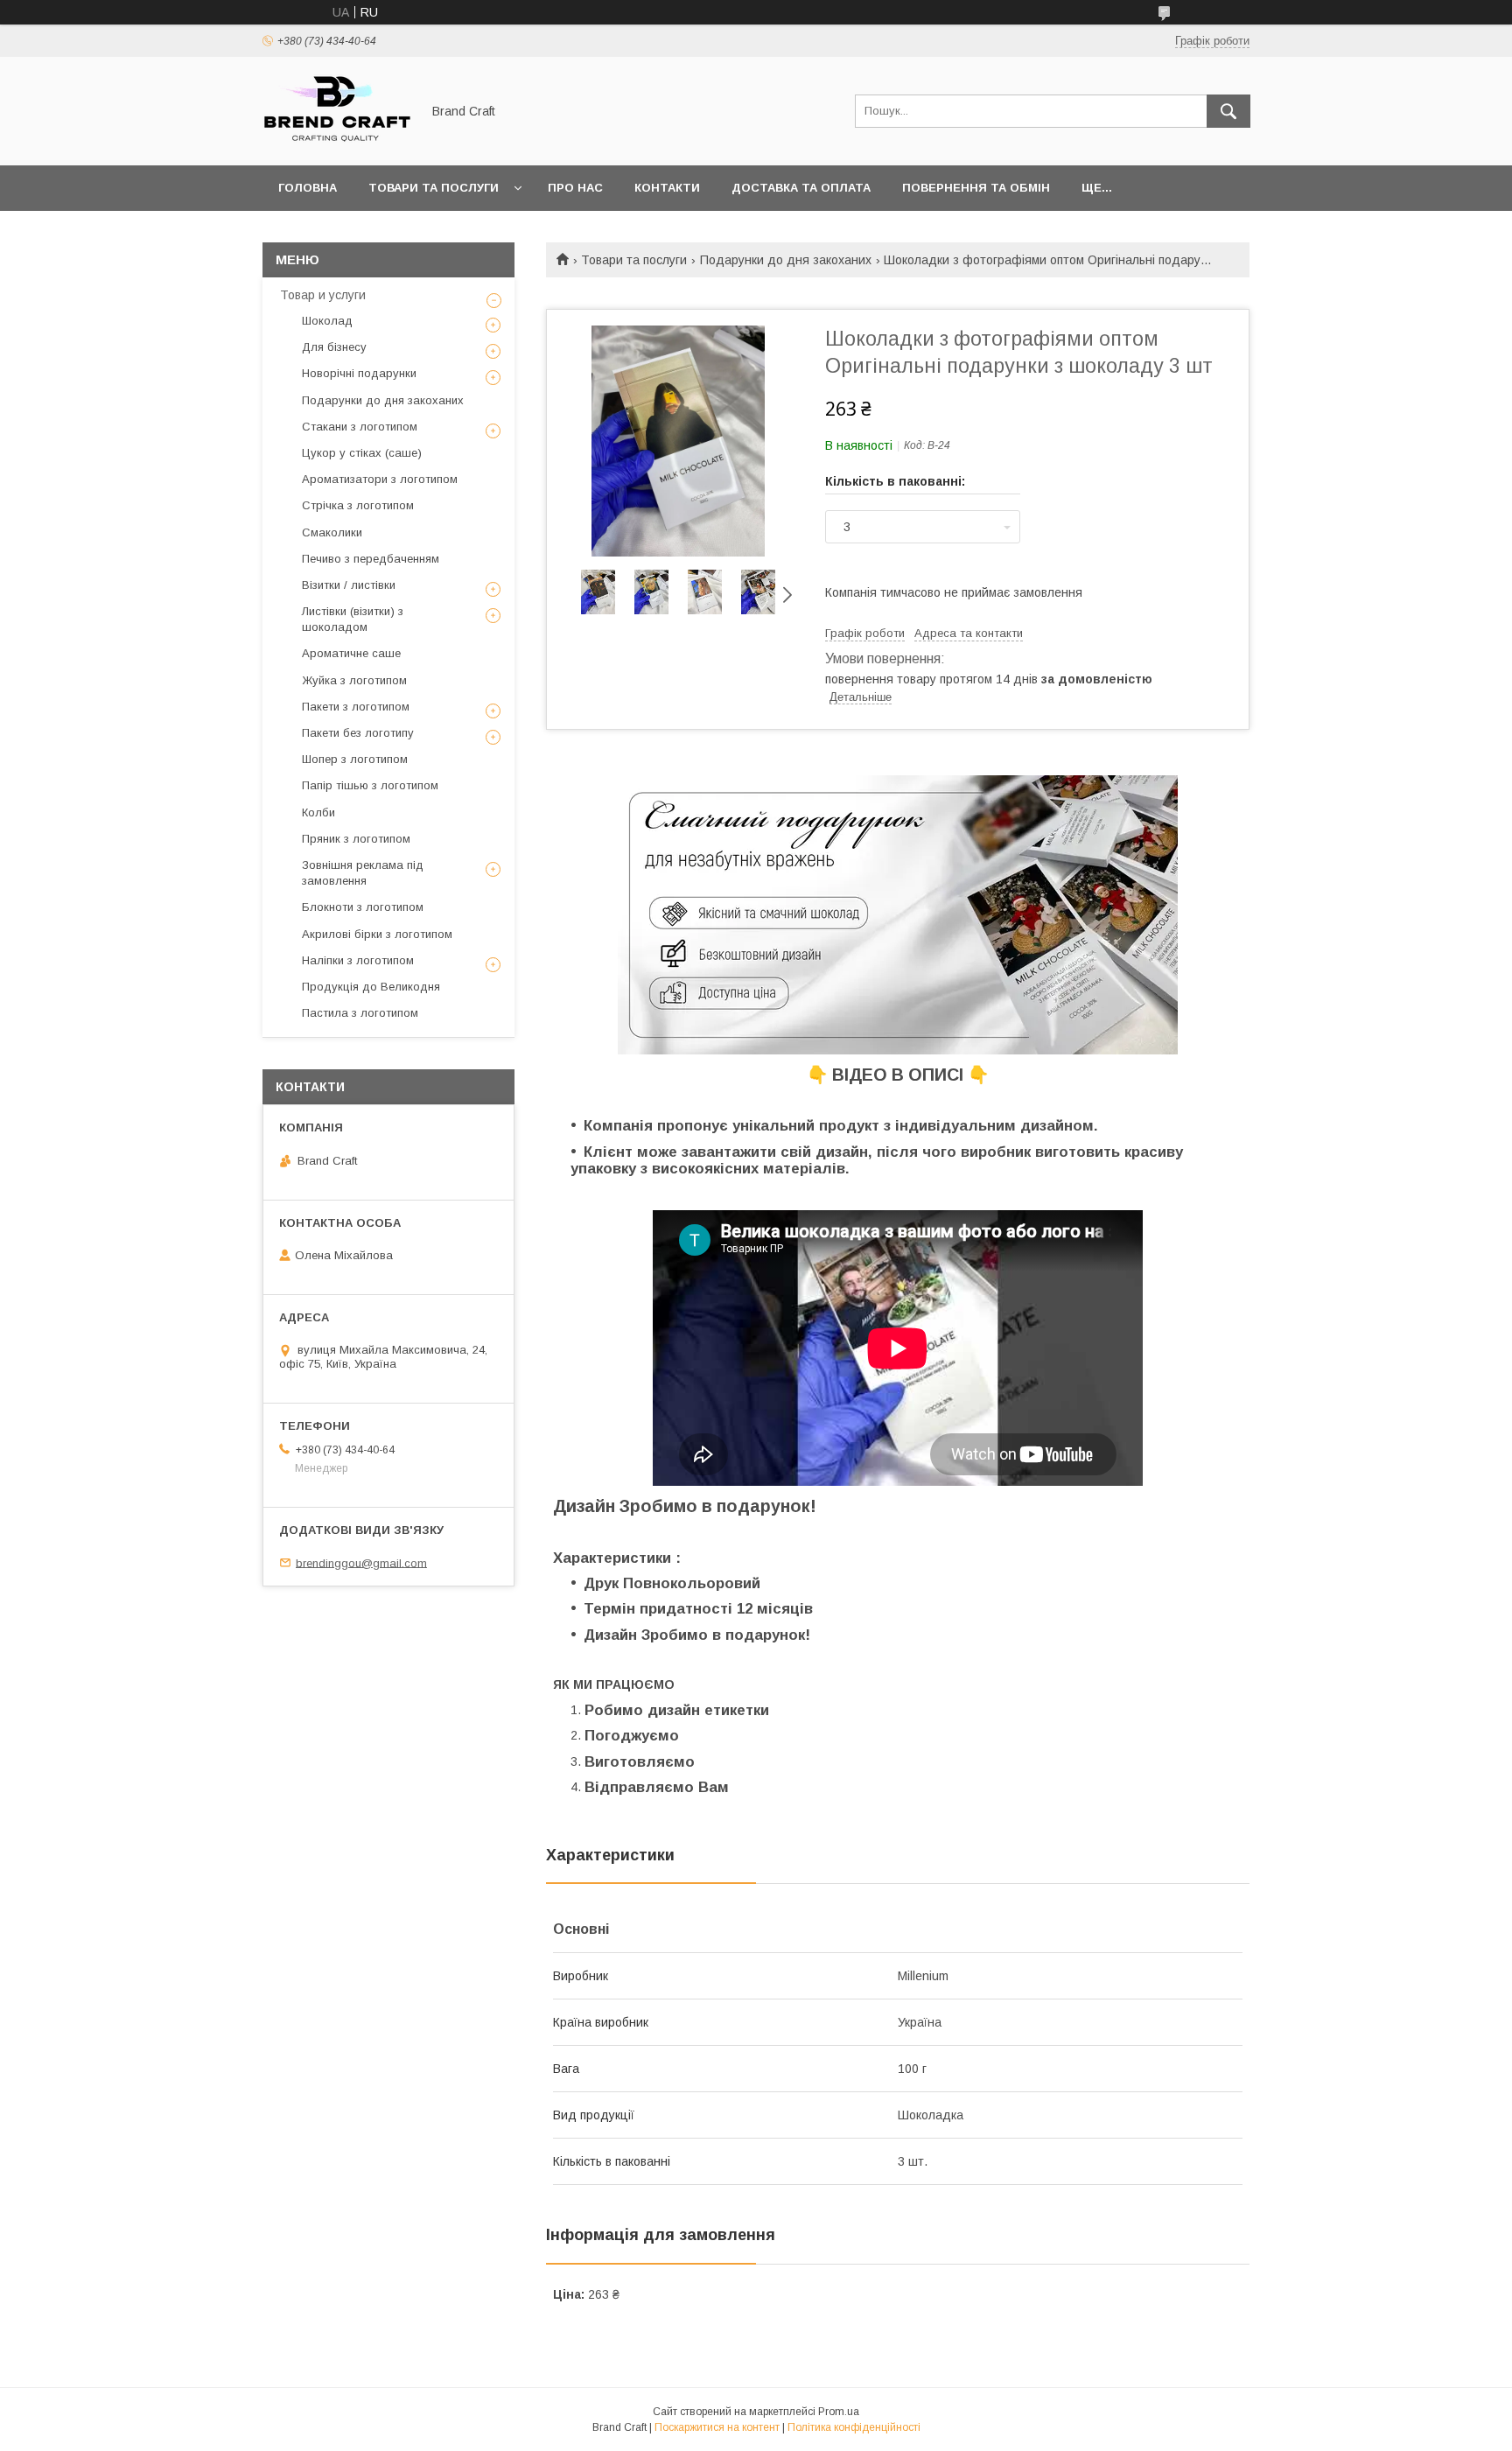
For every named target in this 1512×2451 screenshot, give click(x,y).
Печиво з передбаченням (371, 559)
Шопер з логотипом (355, 759)
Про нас (575, 188)
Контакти (667, 188)
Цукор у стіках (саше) (362, 453)
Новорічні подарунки (359, 373)
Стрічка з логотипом (358, 505)
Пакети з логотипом (356, 707)
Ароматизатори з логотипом (380, 479)
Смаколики (332, 532)
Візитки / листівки (349, 585)
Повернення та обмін (976, 188)
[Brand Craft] (337, 143)
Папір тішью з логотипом (370, 785)
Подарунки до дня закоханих (786, 260)
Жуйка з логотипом (354, 680)
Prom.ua (839, 2412)
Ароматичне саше (351, 653)
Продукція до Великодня (371, 987)
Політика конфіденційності (854, 2427)
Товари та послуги (434, 188)
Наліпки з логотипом (358, 960)
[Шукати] (1228, 111)
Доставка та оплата (801, 188)
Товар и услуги (323, 295)
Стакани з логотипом (360, 427)
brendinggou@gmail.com (361, 1562)
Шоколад (327, 321)
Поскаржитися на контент (717, 2427)
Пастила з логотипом (360, 1013)
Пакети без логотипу (358, 733)
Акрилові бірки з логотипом (377, 934)
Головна (308, 188)
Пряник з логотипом (356, 839)
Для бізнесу (334, 347)
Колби (318, 812)
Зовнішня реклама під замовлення (363, 873)
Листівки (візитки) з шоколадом (353, 619)
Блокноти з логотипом (363, 907)
